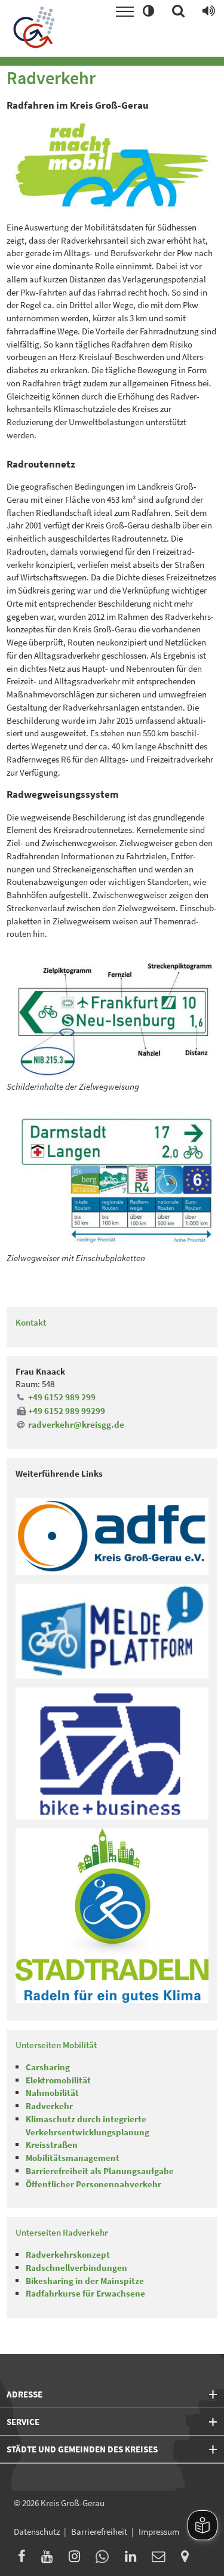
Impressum (159, 2532)
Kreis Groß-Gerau (73, 2503)
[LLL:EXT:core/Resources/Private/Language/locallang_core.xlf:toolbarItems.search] (178, 12)
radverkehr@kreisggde (76, 1424)
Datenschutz (37, 2532)
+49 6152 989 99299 (66, 1411)
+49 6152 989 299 (62, 1397)
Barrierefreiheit (99, 2532)
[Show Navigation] (125, 12)
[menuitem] (25, 2558)
